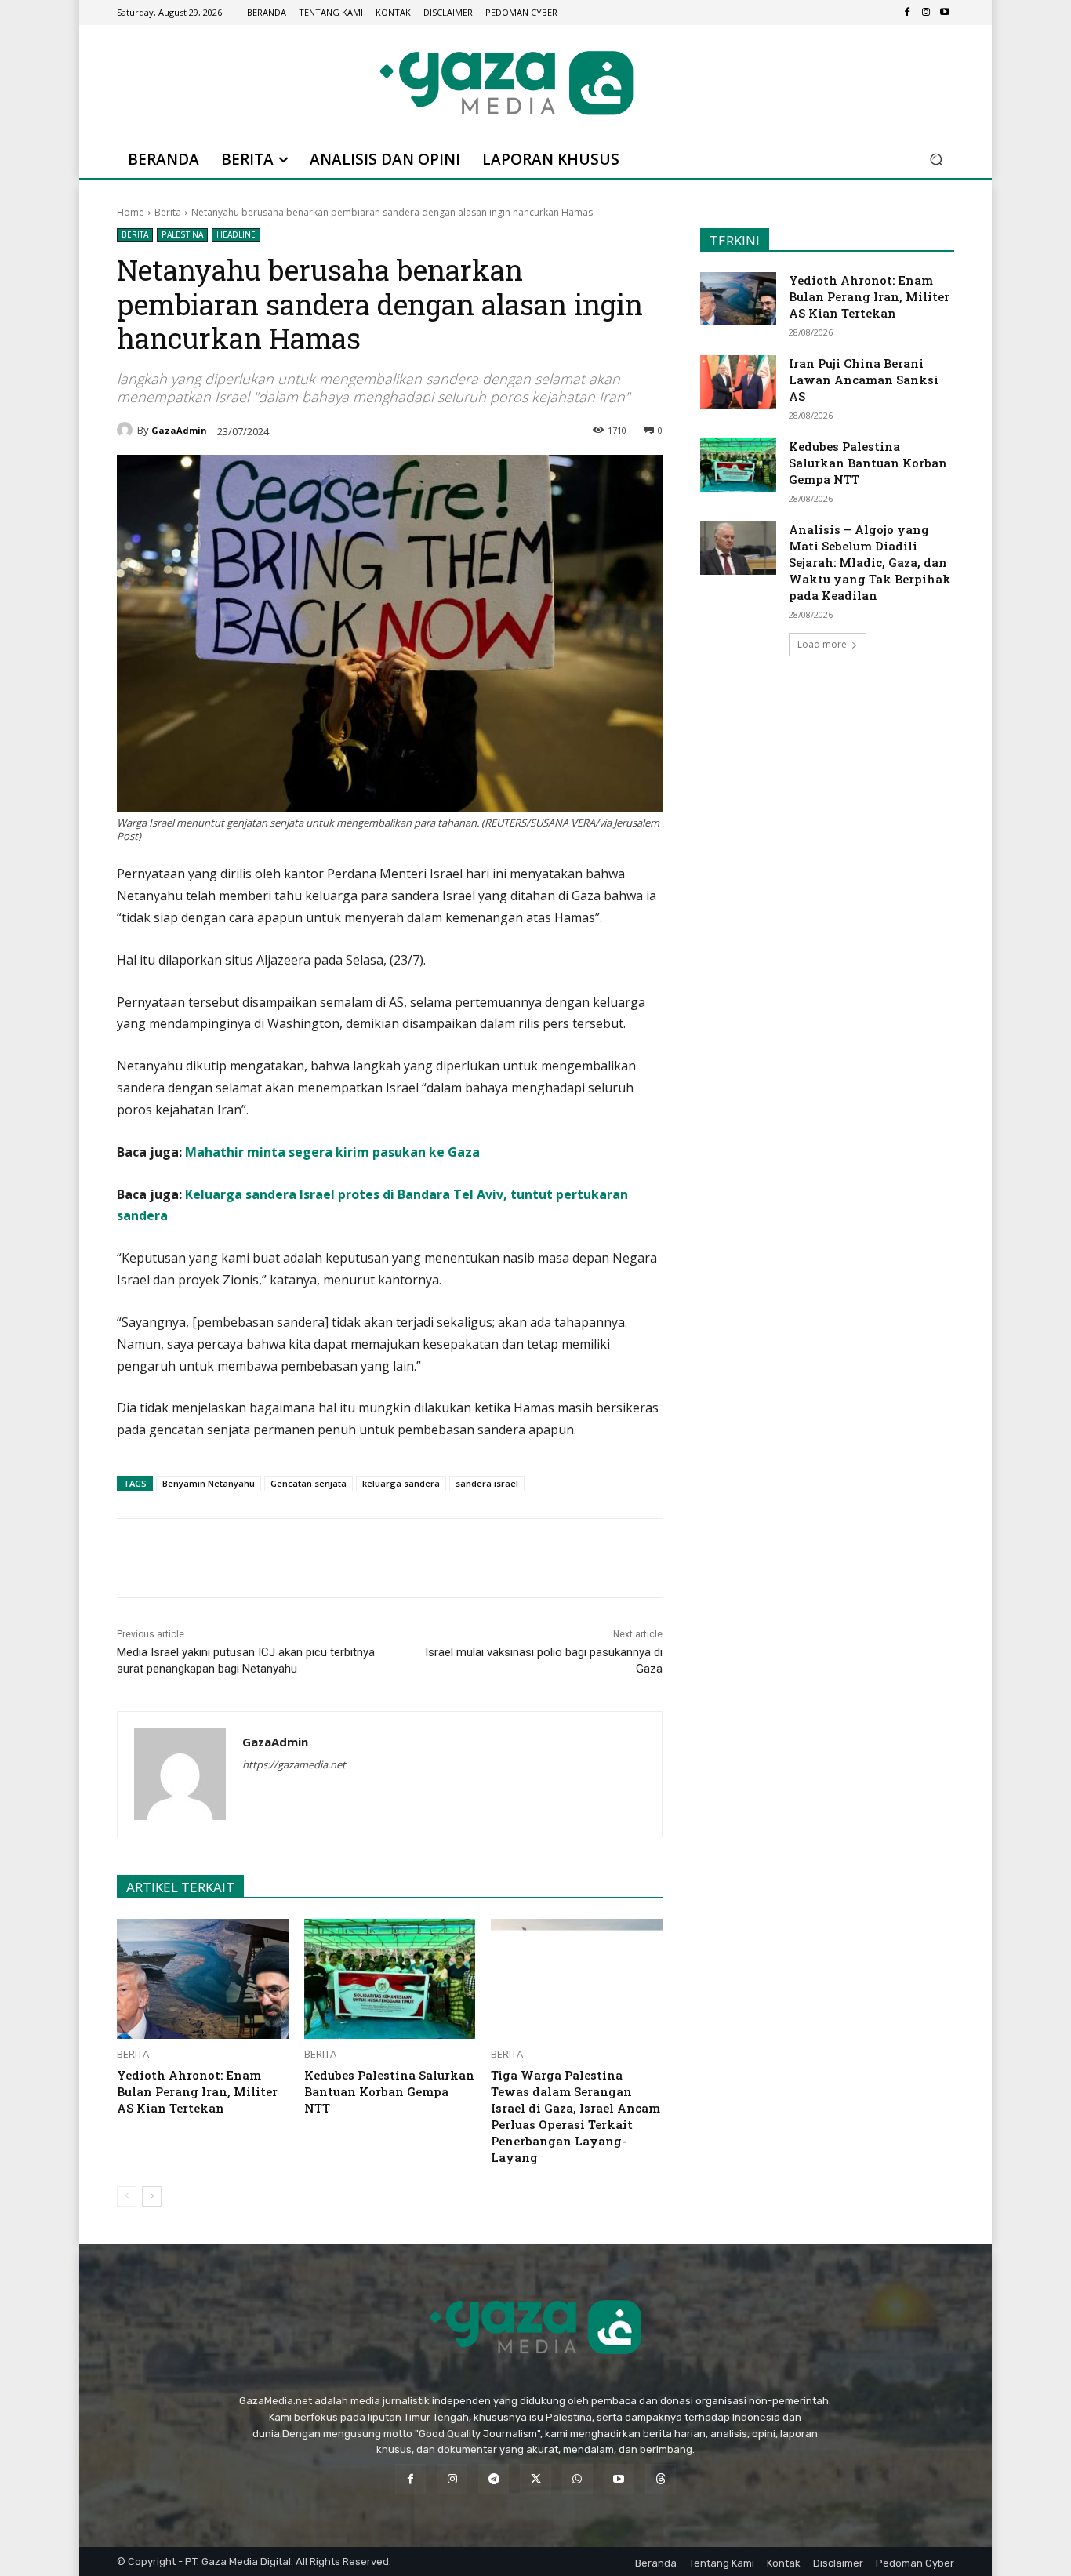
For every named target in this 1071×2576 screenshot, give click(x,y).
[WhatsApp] (300, 1558)
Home (131, 212)
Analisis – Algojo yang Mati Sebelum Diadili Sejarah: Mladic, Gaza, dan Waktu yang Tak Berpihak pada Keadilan (870, 562)
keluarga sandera (401, 1483)
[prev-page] (127, 2196)
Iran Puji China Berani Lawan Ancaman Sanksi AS (864, 380)
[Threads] (661, 2479)
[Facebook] (907, 13)
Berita (168, 212)
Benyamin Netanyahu (209, 1483)
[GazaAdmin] (127, 430)
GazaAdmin (179, 430)
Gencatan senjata (309, 1483)
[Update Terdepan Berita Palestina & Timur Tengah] (506, 83)
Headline (236, 234)
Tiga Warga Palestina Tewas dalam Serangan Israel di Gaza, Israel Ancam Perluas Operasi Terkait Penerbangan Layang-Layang (575, 2116)
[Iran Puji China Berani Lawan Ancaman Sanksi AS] (738, 382)
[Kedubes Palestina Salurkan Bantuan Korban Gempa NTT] (390, 1979)
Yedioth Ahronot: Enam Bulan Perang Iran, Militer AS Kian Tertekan (197, 2091)
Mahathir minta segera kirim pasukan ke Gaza (332, 1152)
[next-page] (152, 2196)
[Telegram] (336, 1558)
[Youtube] (945, 13)
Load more (822, 644)
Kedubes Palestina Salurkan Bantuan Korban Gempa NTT (389, 2091)
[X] (263, 1558)
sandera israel (487, 1483)
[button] (936, 160)
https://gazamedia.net (294, 1764)
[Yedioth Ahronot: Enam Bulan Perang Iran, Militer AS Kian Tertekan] (203, 1979)
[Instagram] (926, 13)
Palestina (182, 234)
